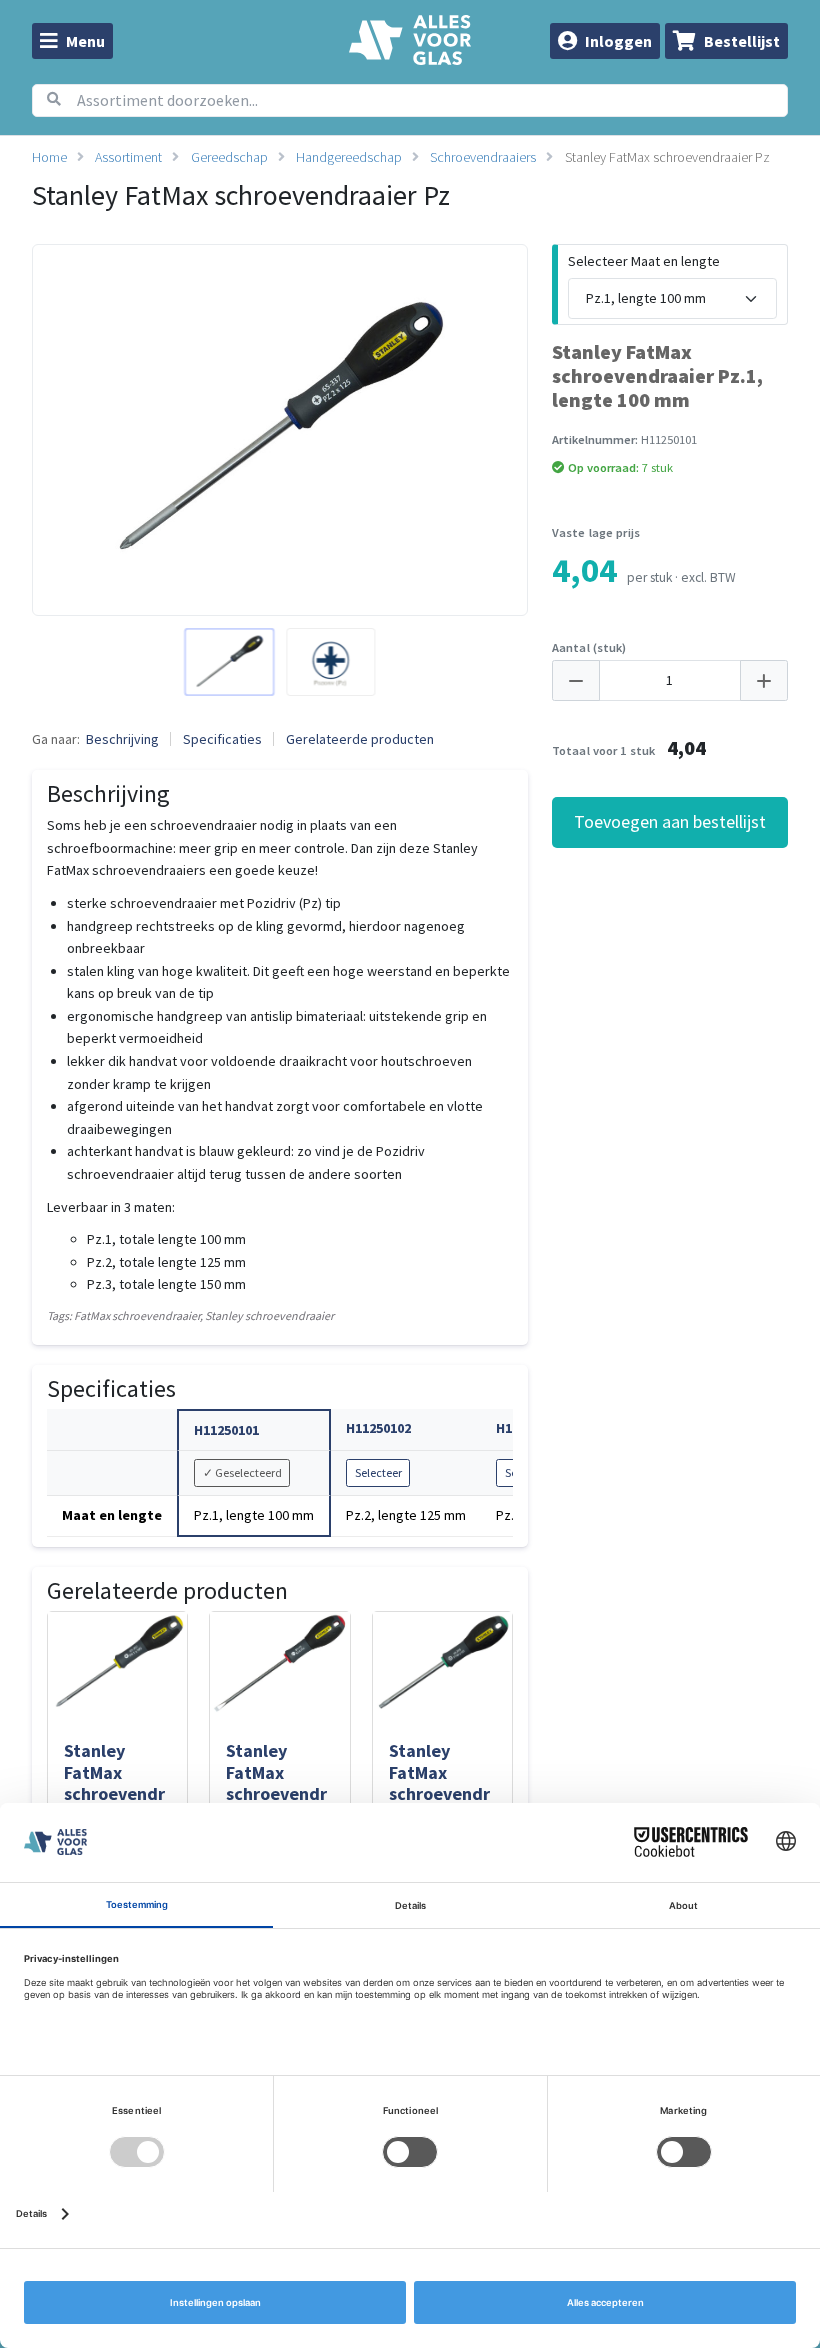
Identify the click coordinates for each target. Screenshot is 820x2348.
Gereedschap (229, 157)
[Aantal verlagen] (576, 681)
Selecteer (378, 1472)
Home (49, 157)
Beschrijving (122, 739)
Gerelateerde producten (360, 739)
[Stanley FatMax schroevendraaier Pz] (229, 662)
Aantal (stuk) (589, 647)
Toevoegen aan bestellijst (670, 821)
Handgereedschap (349, 157)
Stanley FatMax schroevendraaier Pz (667, 157)
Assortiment (128, 157)
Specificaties (222, 739)
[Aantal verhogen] (764, 681)
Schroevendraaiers (483, 157)
